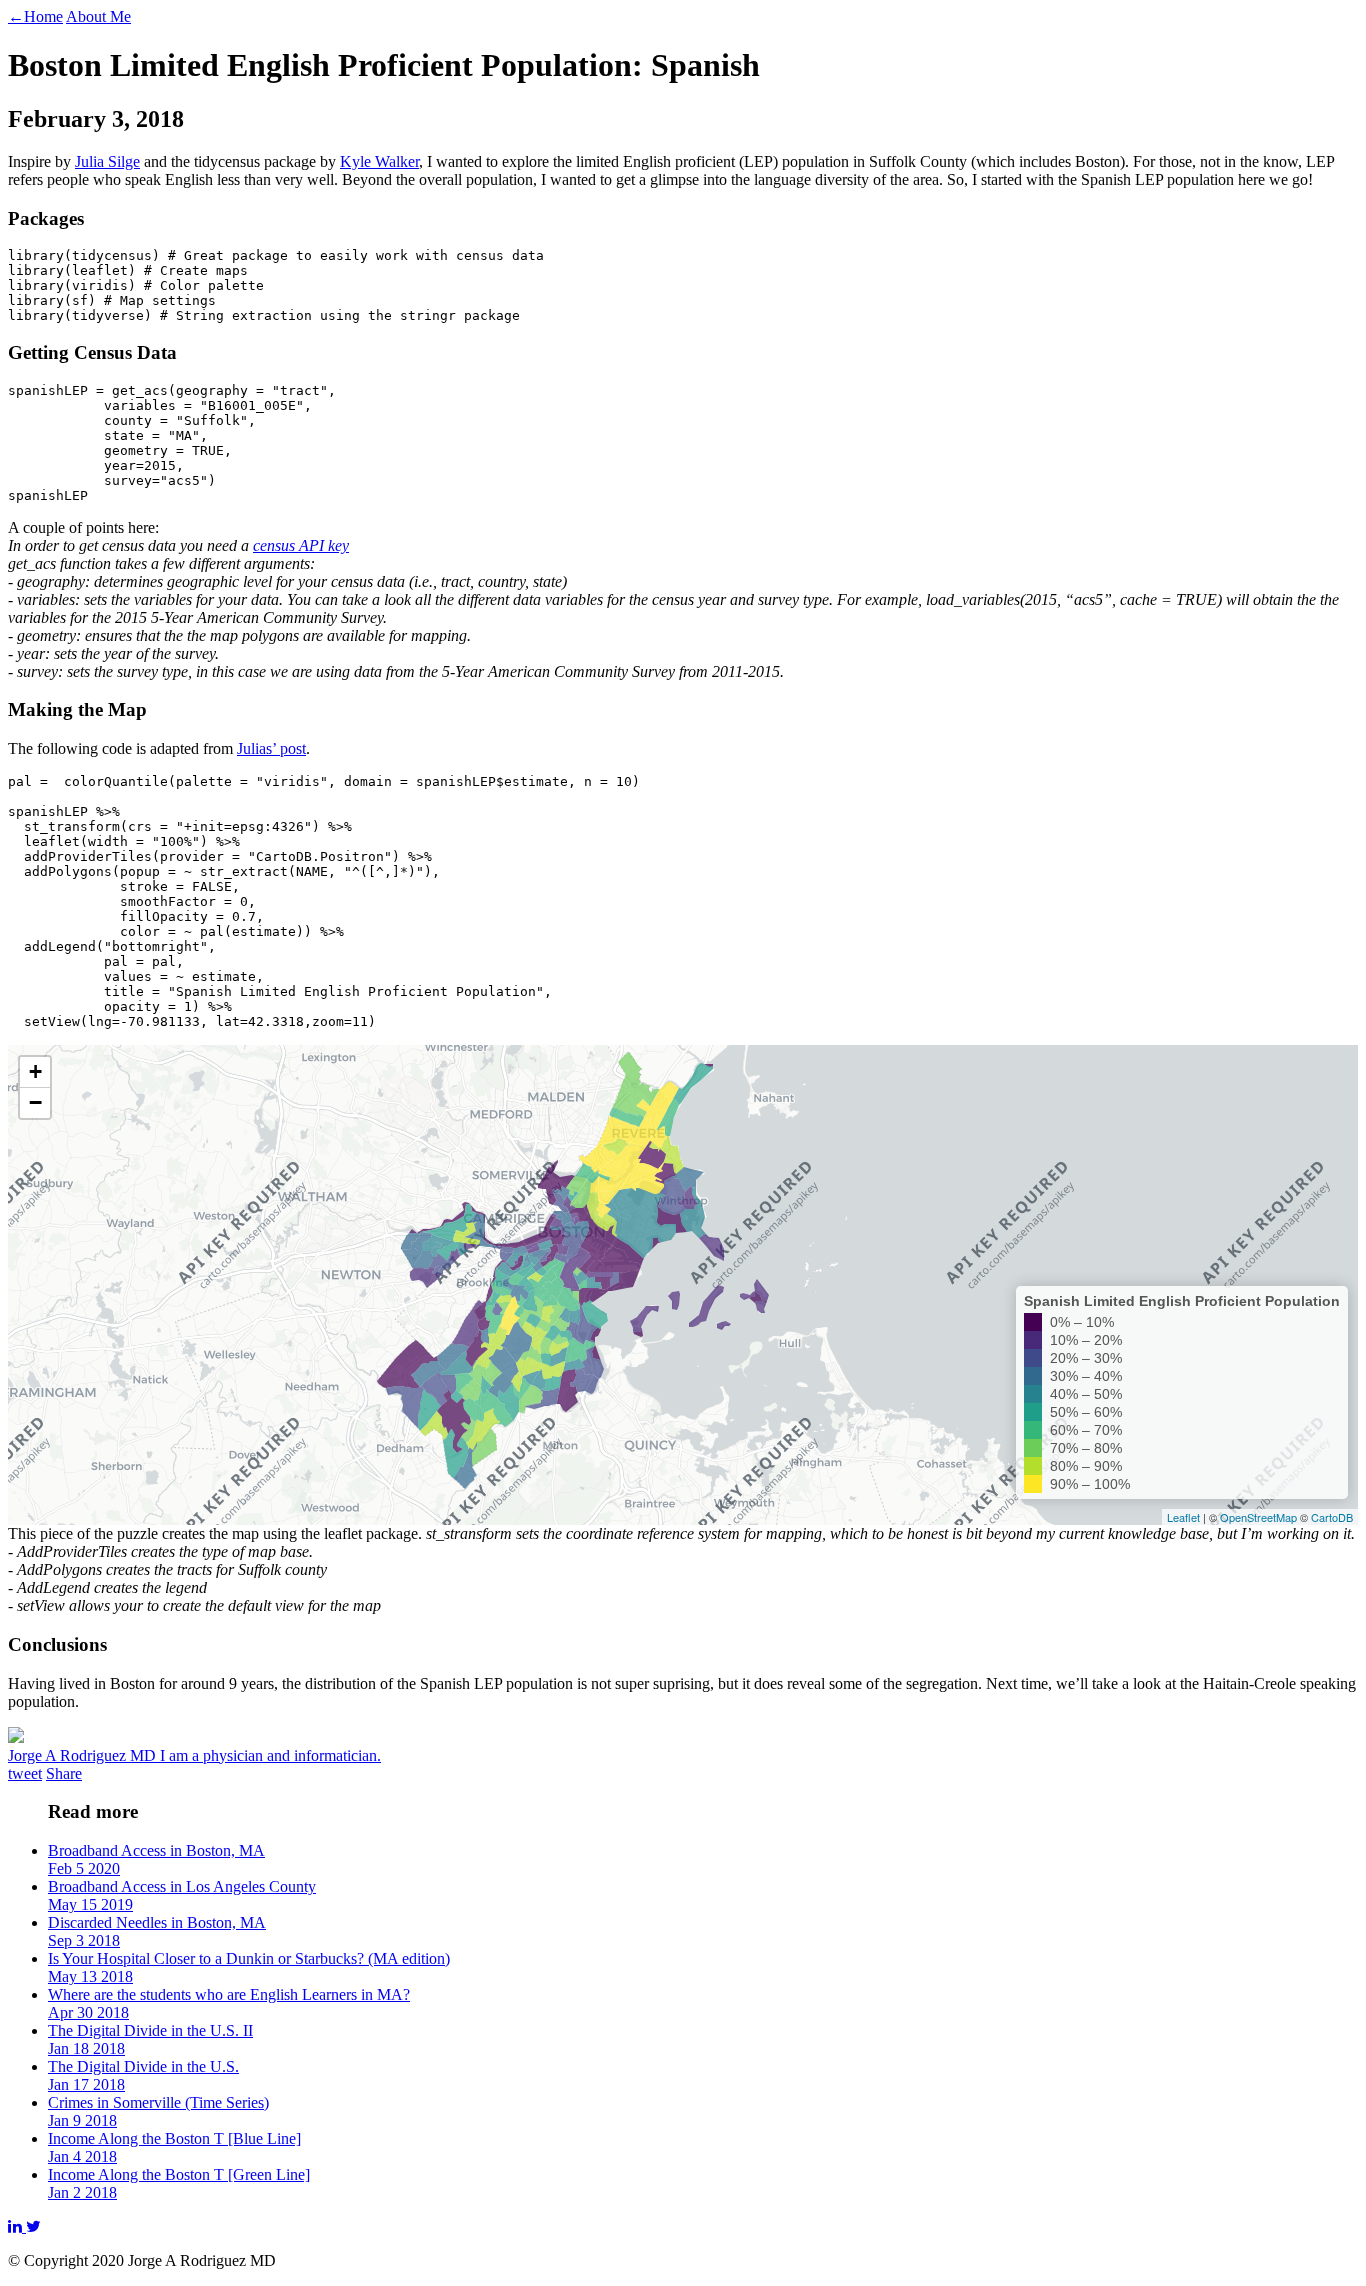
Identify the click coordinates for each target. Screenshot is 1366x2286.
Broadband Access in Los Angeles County (182, 1895)
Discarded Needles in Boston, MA (157, 1931)
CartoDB (1332, 1517)
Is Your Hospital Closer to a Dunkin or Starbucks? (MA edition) (249, 1967)
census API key (301, 545)
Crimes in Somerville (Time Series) (158, 2111)
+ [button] (35, 1071)
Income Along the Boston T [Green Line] (179, 2183)
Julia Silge (107, 161)
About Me (98, 16)
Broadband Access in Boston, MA (156, 1859)
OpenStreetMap (1258, 1517)
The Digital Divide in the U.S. (143, 2075)
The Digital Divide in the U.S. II (150, 2039)
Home (35, 16)
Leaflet (1183, 1517)
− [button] (35, 1102)
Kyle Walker (379, 161)
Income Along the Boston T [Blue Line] (174, 2147)
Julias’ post (271, 748)
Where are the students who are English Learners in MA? (229, 2003)
